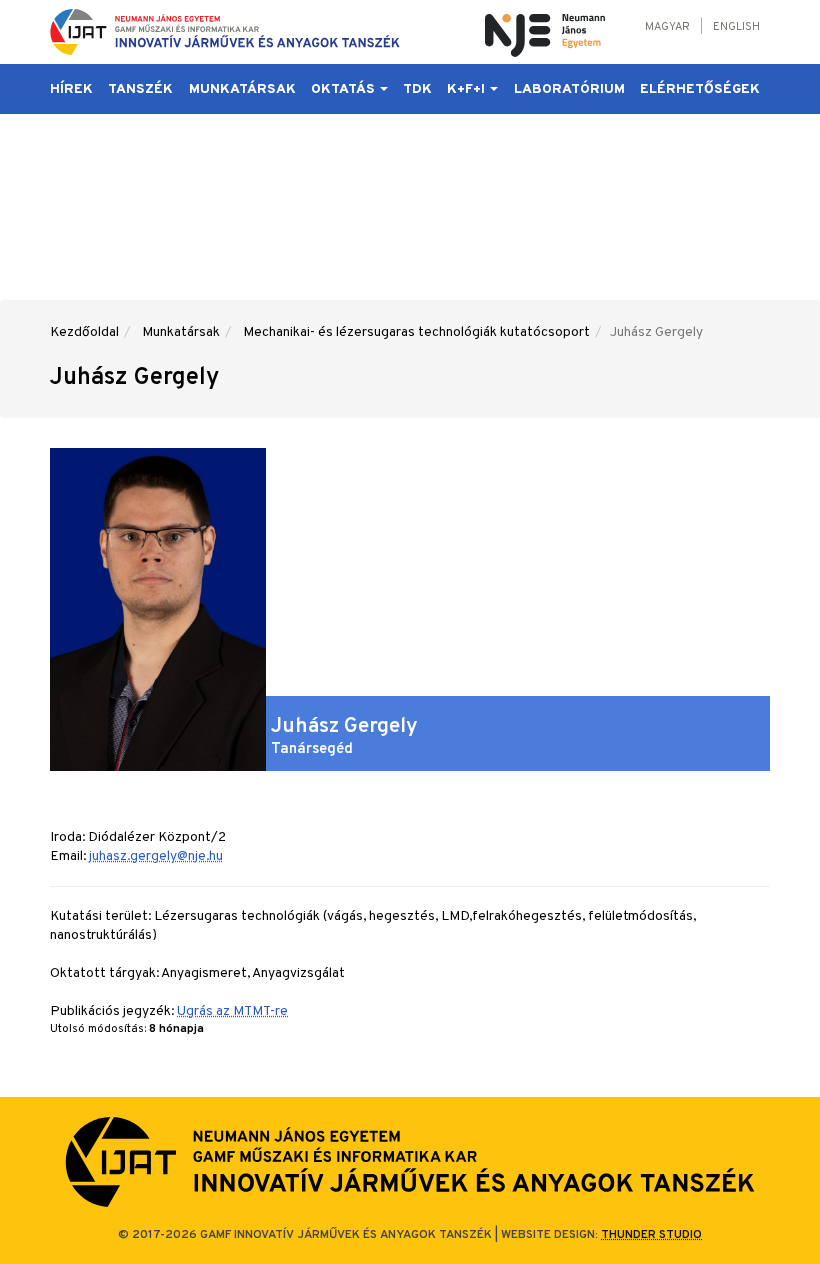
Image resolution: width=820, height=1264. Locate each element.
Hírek (71, 89)
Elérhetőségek (700, 89)
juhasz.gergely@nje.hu (156, 856)
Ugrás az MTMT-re (232, 1011)
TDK (417, 89)
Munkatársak (242, 89)
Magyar (667, 27)
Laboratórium (569, 89)
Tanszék (140, 89)
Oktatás (344, 89)
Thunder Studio (651, 1235)
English (736, 27)
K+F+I (467, 89)
